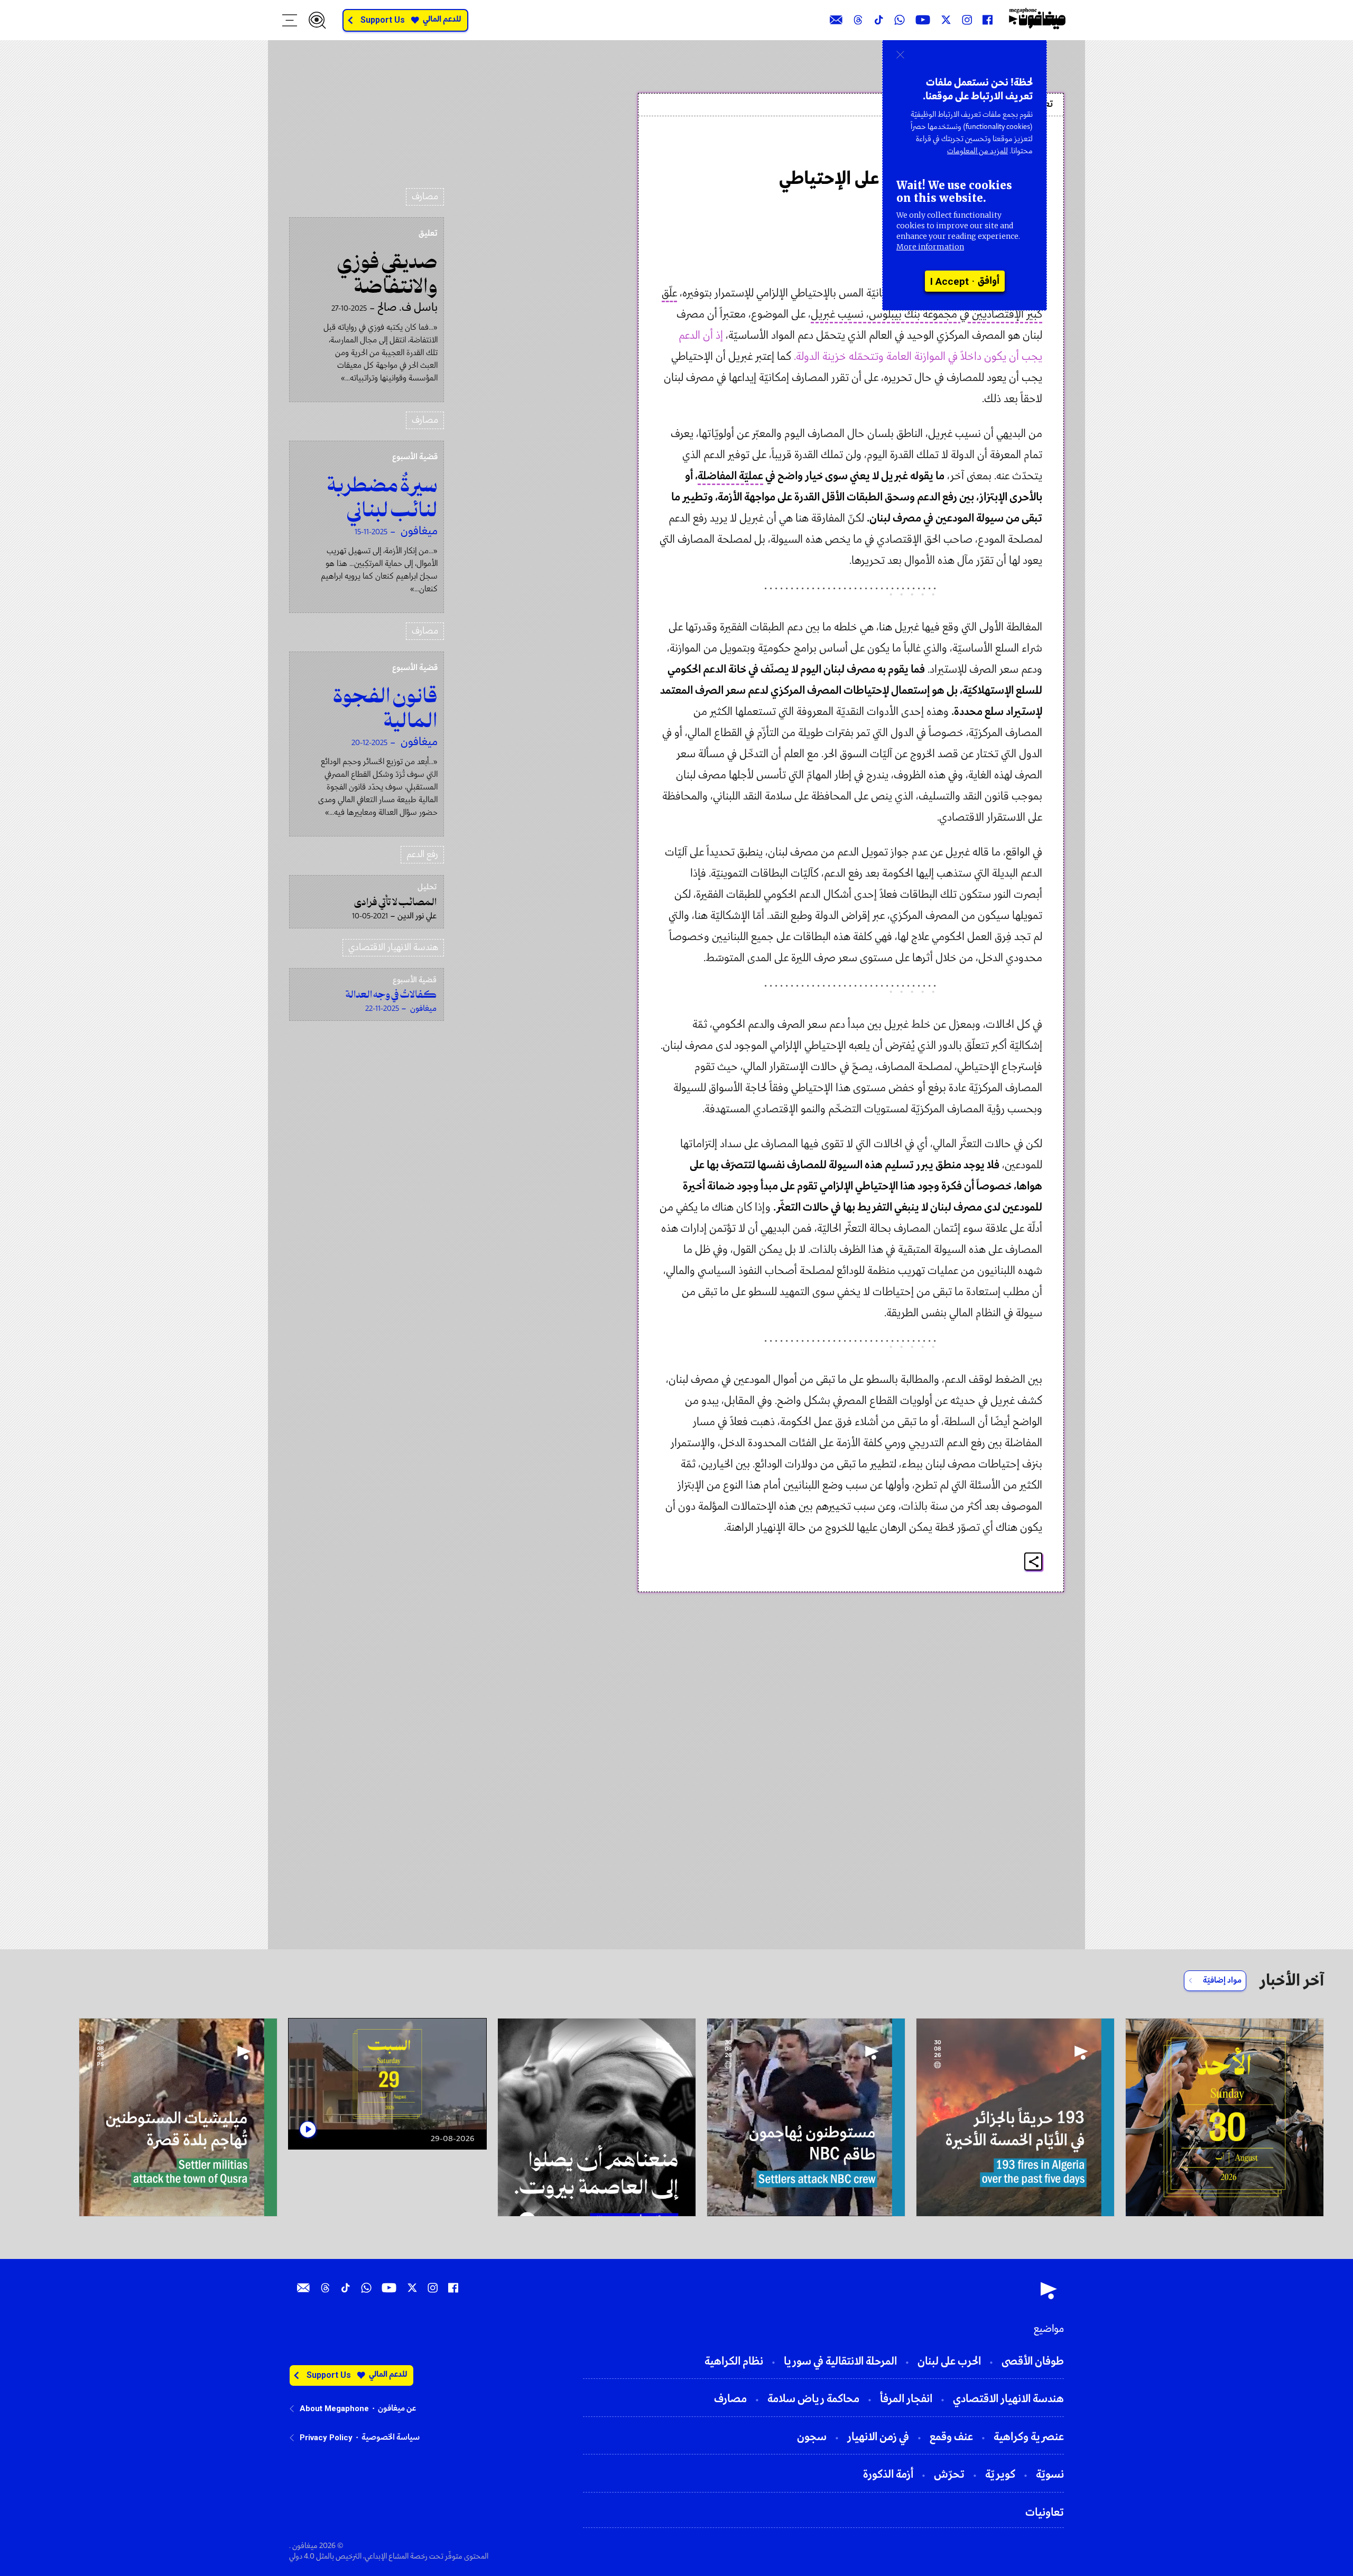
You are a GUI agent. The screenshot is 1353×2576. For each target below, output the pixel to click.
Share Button (1034, 1562)
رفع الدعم (422, 855)
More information (930, 247)
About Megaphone (334, 2408)
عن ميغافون (397, 2408)
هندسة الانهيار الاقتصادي (393, 948)
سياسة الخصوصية (391, 2438)
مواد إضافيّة (1222, 1980)
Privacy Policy (326, 2438)
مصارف (425, 197)
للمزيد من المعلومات (977, 151)
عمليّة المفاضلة (730, 476)
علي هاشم (1015, 150)
